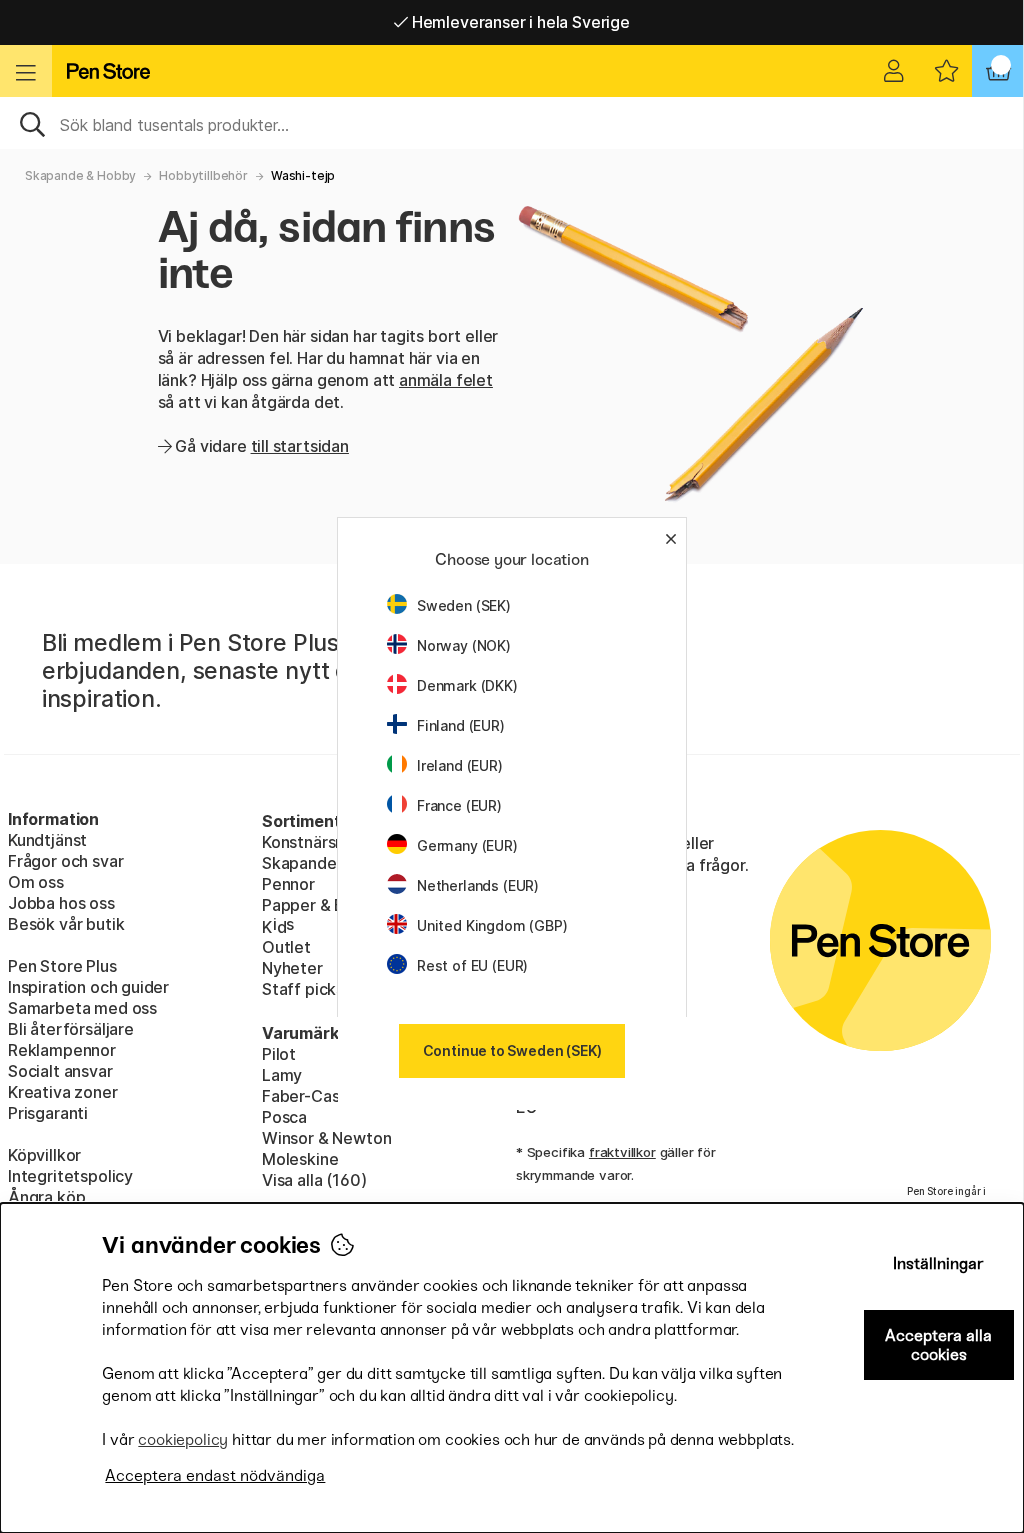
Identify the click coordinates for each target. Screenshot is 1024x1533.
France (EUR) (459, 805)
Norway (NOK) (464, 645)
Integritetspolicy (70, 1176)
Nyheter (292, 968)
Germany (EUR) (467, 845)
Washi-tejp (303, 175)
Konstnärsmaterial (329, 842)
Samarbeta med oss (82, 1008)
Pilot (279, 1054)
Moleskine (300, 1159)
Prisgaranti (48, 1113)
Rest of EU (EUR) (472, 965)
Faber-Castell (313, 1096)
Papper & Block (319, 905)
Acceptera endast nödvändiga (215, 1475)
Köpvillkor (44, 1155)
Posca (284, 1117)
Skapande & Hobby (80, 175)
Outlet (286, 947)
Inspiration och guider (88, 987)
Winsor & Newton (326, 1138)
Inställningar (938, 1263)
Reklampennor (62, 1050)
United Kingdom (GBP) (492, 925)
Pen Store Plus (62, 966)
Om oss (36, 882)
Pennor (288, 884)
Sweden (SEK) (464, 605)
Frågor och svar (65, 861)
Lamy (282, 1075)
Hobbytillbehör (203, 175)
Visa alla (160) (314, 1180)
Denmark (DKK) (467, 685)
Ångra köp (46, 1197)
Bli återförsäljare (71, 1029)
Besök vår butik (66, 924)
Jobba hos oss (61, 903)
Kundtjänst (47, 840)
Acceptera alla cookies (938, 1345)
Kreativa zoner (63, 1092)
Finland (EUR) (461, 725)
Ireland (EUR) (460, 765)
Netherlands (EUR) (478, 885)
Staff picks (303, 989)
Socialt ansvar (60, 1071)
